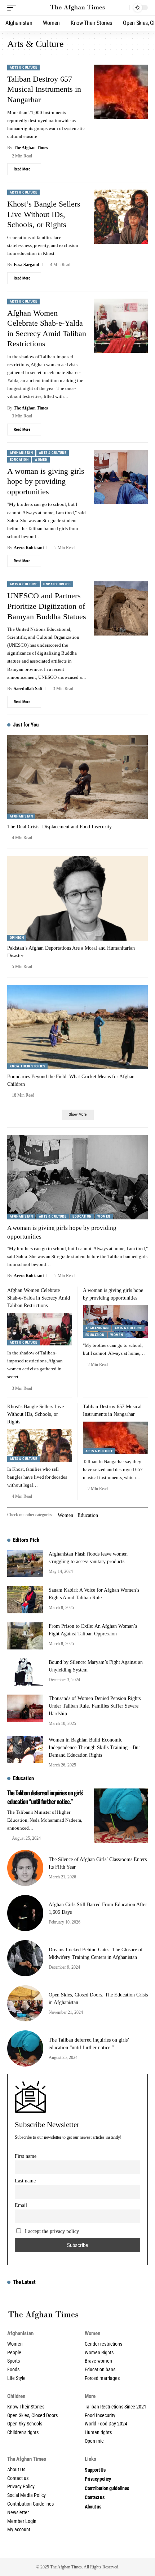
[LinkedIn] (77, 2550)
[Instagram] (62, 2550)
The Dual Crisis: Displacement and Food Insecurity (59, 827)
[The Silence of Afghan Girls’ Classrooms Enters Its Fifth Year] (25, 1868)
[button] (13, 8)
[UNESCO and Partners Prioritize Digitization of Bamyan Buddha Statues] (121, 608)
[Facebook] (38, 2550)
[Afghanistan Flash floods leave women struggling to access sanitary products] (25, 1564)
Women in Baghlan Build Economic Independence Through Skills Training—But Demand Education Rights (94, 1747)
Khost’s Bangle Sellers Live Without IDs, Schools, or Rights (44, 214)
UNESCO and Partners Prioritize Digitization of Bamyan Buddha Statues (47, 606)
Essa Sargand (26, 265)
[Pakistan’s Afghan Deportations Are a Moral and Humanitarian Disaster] (77, 898)
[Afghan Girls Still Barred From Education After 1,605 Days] (25, 1913)
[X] (46, 2550)
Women (41, 459)
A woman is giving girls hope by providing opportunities (46, 481)
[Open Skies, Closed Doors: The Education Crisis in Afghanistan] (25, 2003)
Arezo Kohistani (29, 548)
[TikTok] (70, 2550)
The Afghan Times (31, 148)
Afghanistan (21, 453)
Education (19, 459)
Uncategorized (57, 584)
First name (26, 2156)
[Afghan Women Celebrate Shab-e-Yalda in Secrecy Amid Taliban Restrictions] (121, 326)
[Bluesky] (117, 2550)
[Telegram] (93, 2550)
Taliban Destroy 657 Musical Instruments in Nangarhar (44, 89)
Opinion (17, 938)
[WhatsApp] (101, 2550)
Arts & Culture (23, 67)
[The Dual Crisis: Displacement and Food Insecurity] (77, 777)
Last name (25, 2181)
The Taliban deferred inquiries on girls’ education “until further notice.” (45, 1797)
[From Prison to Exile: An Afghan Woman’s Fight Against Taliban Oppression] (25, 1636)
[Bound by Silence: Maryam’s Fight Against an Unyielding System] (25, 1672)
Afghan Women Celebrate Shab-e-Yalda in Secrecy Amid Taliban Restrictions (39, 1298)
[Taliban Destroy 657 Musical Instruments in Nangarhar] (121, 92)
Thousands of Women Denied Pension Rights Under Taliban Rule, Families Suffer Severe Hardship (95, 1706)
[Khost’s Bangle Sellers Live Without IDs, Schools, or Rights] (121, 217)
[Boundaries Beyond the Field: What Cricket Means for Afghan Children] (77, 1027)
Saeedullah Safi (28, 689)
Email (21, 2205)
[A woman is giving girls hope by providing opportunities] (121, 477)
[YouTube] (54, 2550)
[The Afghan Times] (77, 8)
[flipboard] (85, 2550)
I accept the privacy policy (52, 2231)
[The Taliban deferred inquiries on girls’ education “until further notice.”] (121, 1816)
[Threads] (109, 2550)
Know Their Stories (27, 1066)
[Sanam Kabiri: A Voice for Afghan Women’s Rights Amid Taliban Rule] (25, 1600)
